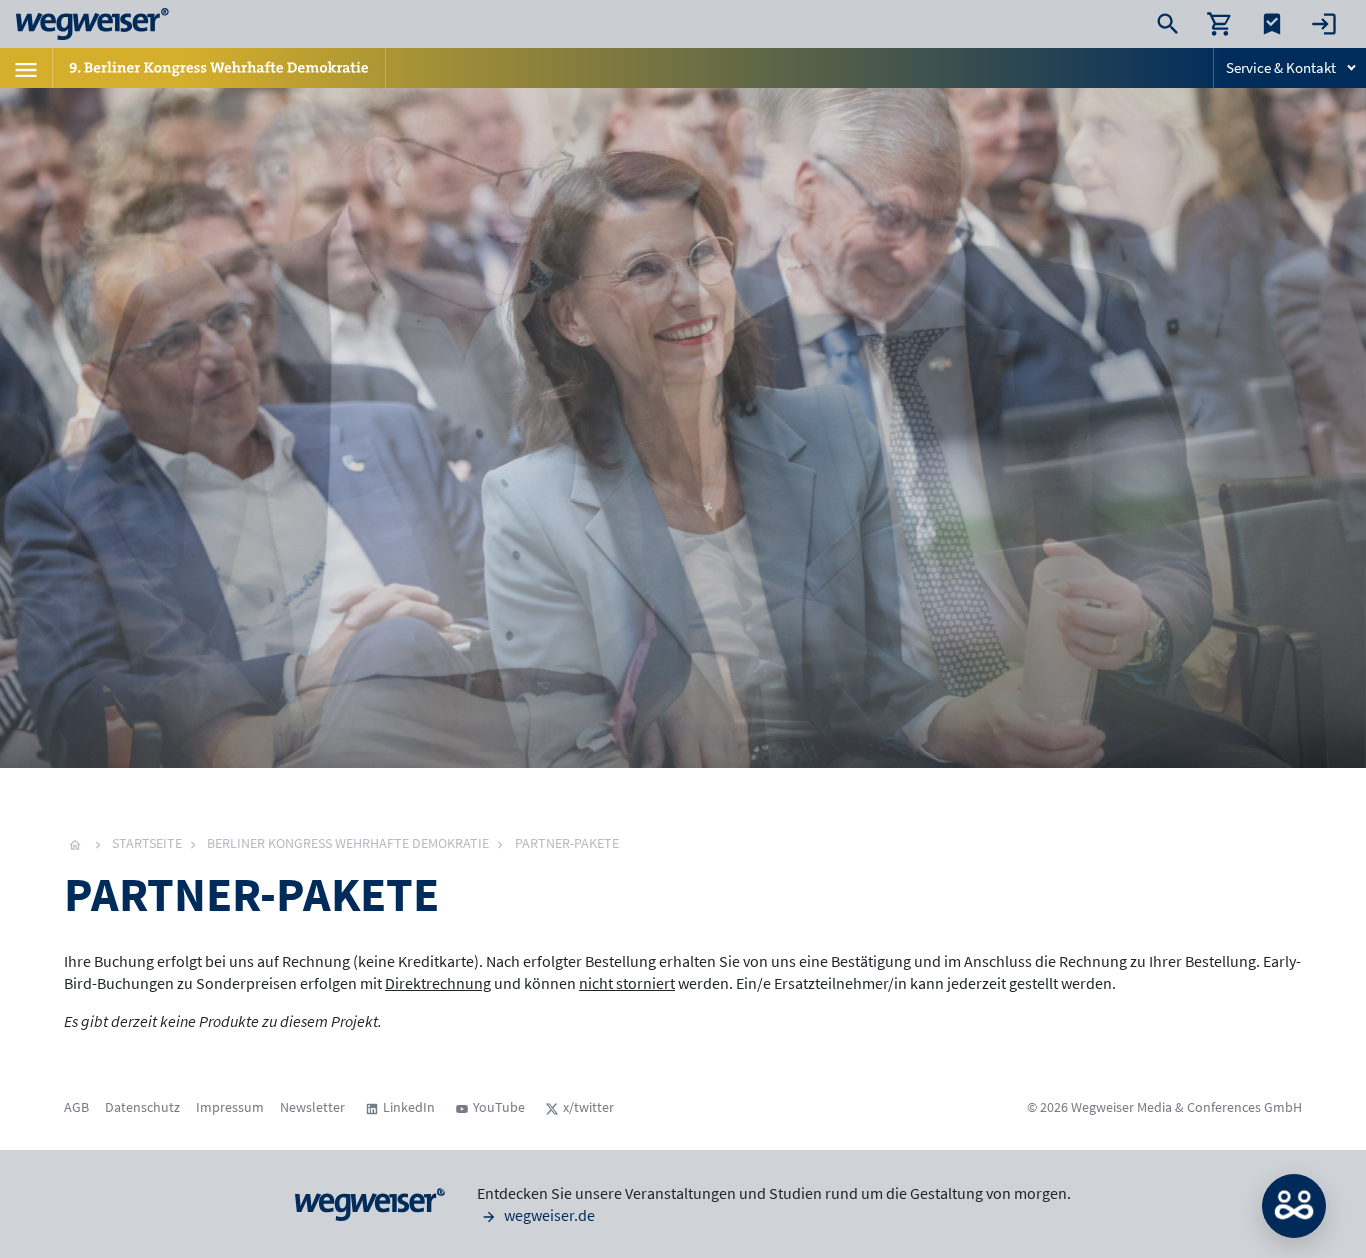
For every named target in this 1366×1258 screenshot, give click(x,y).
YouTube (499, 1107)
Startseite (147, 843)
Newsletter (312, 1107)
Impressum (230, 1107)
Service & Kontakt (1281, 67)
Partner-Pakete (567, 843)
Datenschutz (142, 1107)
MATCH (1294, 1206)
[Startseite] (75, 843)
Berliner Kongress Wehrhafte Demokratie (348, 843)
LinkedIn (409, 1107)
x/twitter (588, 1107)
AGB (76, 1107)
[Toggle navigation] (26, 68)
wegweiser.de (548, 1215)
